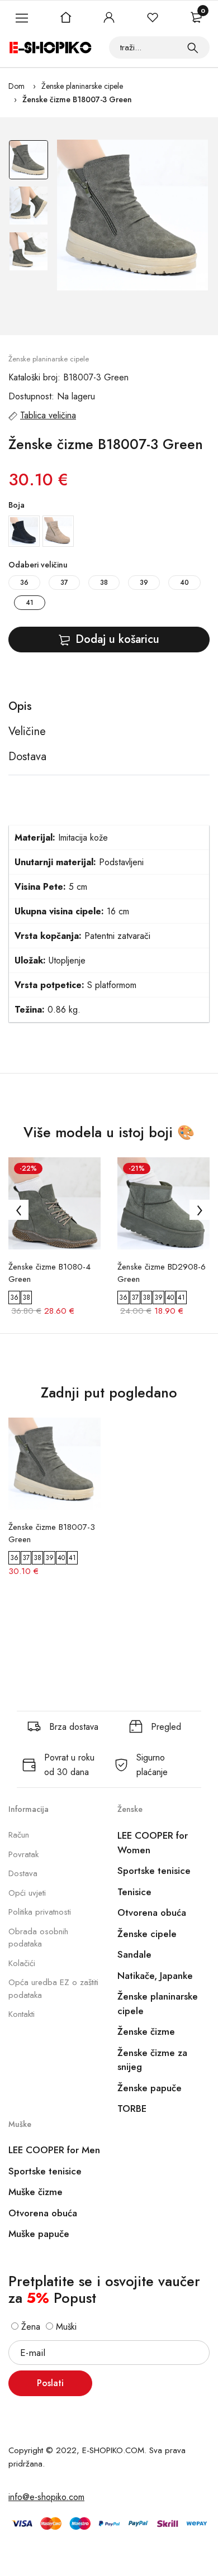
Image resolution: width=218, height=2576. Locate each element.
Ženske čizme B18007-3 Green (77, 99)
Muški (65, 2327)
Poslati (50, 2383)
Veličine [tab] (27, 732)
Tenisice (134, 1892)
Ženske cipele (147, 1934)
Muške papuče (39, 2234)
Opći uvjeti (27, 1893)
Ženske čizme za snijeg (152, 2060)
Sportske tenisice (154, 1871)
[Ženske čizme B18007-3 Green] (132, 215)
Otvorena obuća (152, 1912)
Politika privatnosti (40, 1912)
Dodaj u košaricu (117, 639)
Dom (16, 86)
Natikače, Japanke (155, 1976)
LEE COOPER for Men (54, 2150)
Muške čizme (35, 2192)
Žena (29, 2327)
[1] (193, 47)
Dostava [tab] (27, 757)
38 (104, 583)
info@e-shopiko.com (46, 2497)
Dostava (23, 1873)
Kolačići (22, 1963)
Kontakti (22, 2014)
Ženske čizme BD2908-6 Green (162, 1273)
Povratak (23, 1854)
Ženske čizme (146, 2031)
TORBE (132, 2108)
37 (64, 583)
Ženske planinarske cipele (82, 86)
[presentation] (18, 1210)
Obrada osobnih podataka (38, 1938)
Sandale (134, 1954)
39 (144, 583)
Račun (19, 1835)
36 (24, 583)
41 (30, 603)
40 (184, 583)
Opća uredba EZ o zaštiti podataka (53, 1989)
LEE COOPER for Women (153, 1843)
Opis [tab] (20, 707)
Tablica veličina (48, 415)
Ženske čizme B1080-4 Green (49, 1273)
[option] (29, 163)
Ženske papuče (150, 2088)
